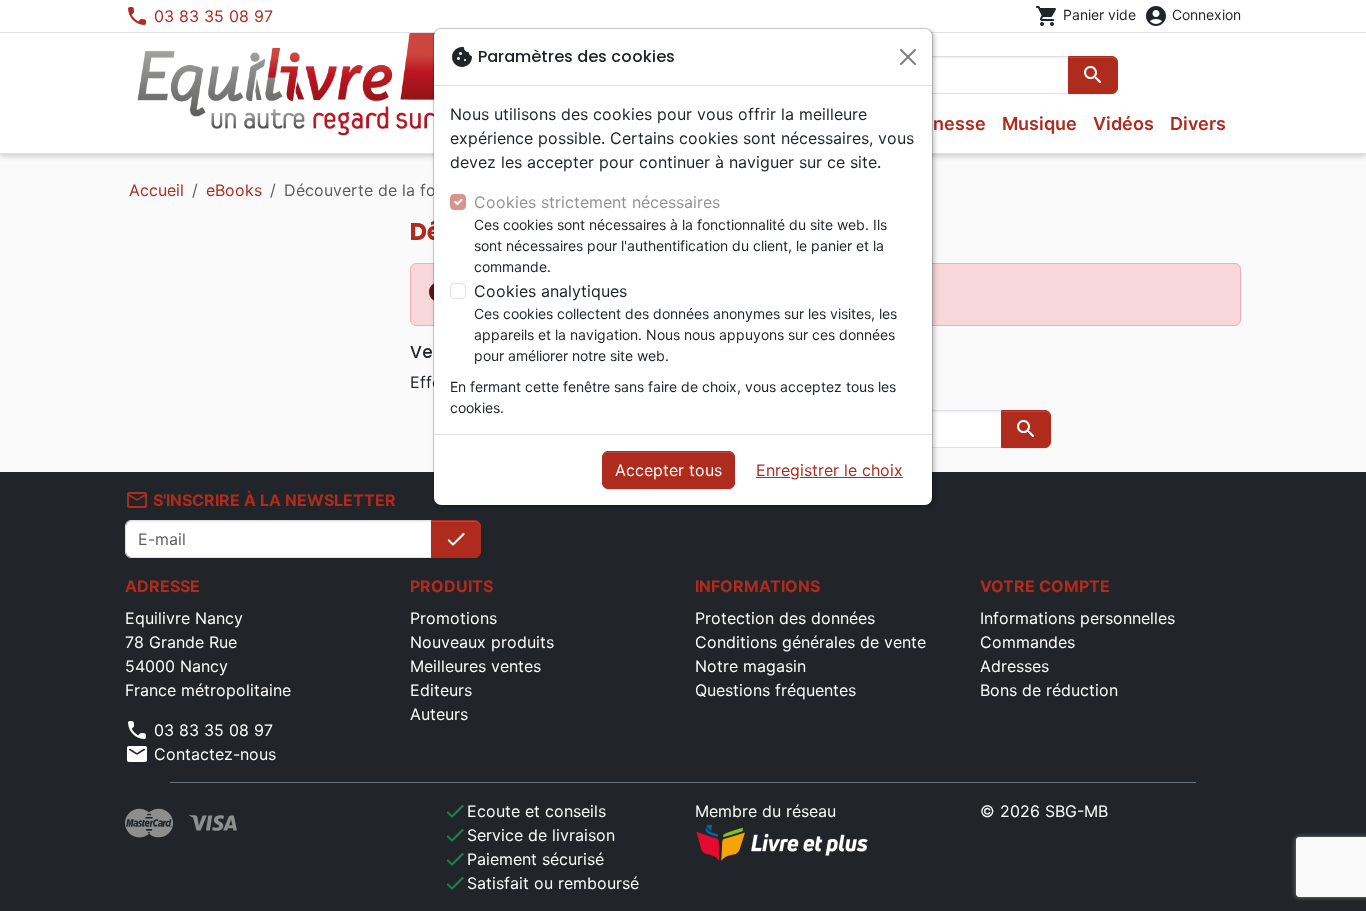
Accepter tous (668, 470)
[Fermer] (908, 57)
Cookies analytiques (550, 291)
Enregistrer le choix (829, 470)
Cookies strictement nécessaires (597, 202)
